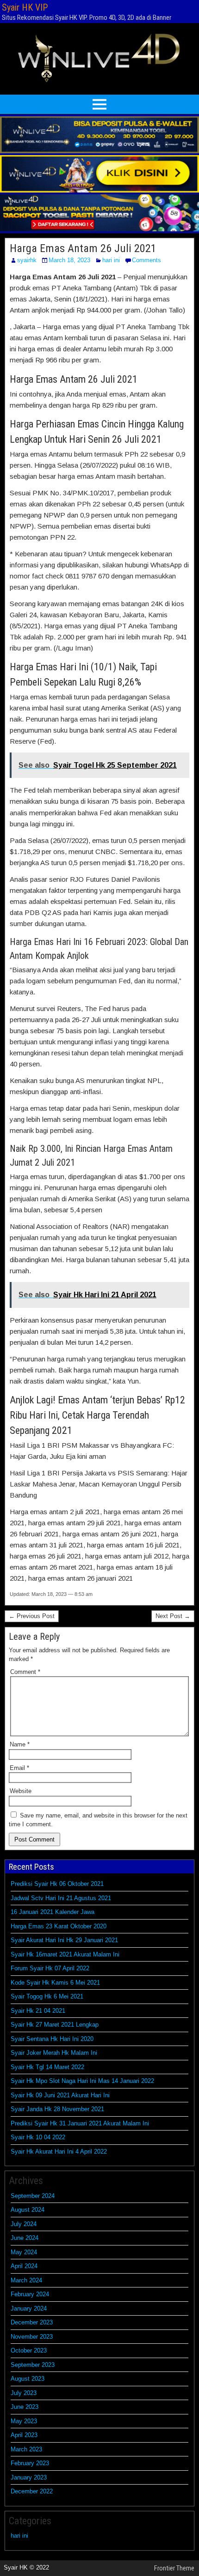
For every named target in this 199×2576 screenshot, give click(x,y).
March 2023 (26, 2449)
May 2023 (24, 2421)
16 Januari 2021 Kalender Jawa (53, 1912)
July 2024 (24, 2224)
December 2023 (32, 2322)
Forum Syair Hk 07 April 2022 (50, 1968)
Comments (146, 260)
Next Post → (173, 1616)
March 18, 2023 (69, 260)
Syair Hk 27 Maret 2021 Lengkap (55, 2025)
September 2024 (33, 2196)
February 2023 (30, 2463)
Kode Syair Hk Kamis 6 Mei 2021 (55, 1983)
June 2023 (25, 2407)
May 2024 (24, 2252)
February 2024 (30, 2294)
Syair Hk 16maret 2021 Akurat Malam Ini (65, 1954)
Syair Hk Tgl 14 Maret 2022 (47, 2067)
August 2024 (28, 2210)
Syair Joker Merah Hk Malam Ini (54, 2053)
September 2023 (33, 2365)
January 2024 (29, 2308)
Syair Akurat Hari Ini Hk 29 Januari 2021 (64, 1940)
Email (19, 1768)
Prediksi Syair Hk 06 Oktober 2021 (57, 1884)
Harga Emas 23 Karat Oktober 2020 (59, 1926)
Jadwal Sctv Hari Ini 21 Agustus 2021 (61, 1898)
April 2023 (24, 2435)
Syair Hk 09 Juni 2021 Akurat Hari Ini (60, 2095)
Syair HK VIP (25, 7)
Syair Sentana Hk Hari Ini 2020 (52, 2039)
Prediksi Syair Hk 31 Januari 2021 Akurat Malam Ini (80, 2123)
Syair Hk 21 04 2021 (38, 2011)
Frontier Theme (174, 2568)
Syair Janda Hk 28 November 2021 (57, 2109)
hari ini (111, 260)
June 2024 (25, 2238)
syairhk (27, 260)
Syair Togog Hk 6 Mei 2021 (47, 1996)
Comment (25, 1672)
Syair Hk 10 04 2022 (38, 2137)
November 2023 (32, 2337)
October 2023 (29, 2350)
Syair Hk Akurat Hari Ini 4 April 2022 (59, 2152)
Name (20, 1744)
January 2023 (29, 2477)
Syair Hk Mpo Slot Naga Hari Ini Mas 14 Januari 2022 (82, 2081)
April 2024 (24, 2266)
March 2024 (26, 2280)
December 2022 (32, 2491)
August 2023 (28, 2379)
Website (21, 1791)
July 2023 (24, 2393)
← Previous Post (32, 1616)
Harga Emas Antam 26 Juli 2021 (83, 248)
